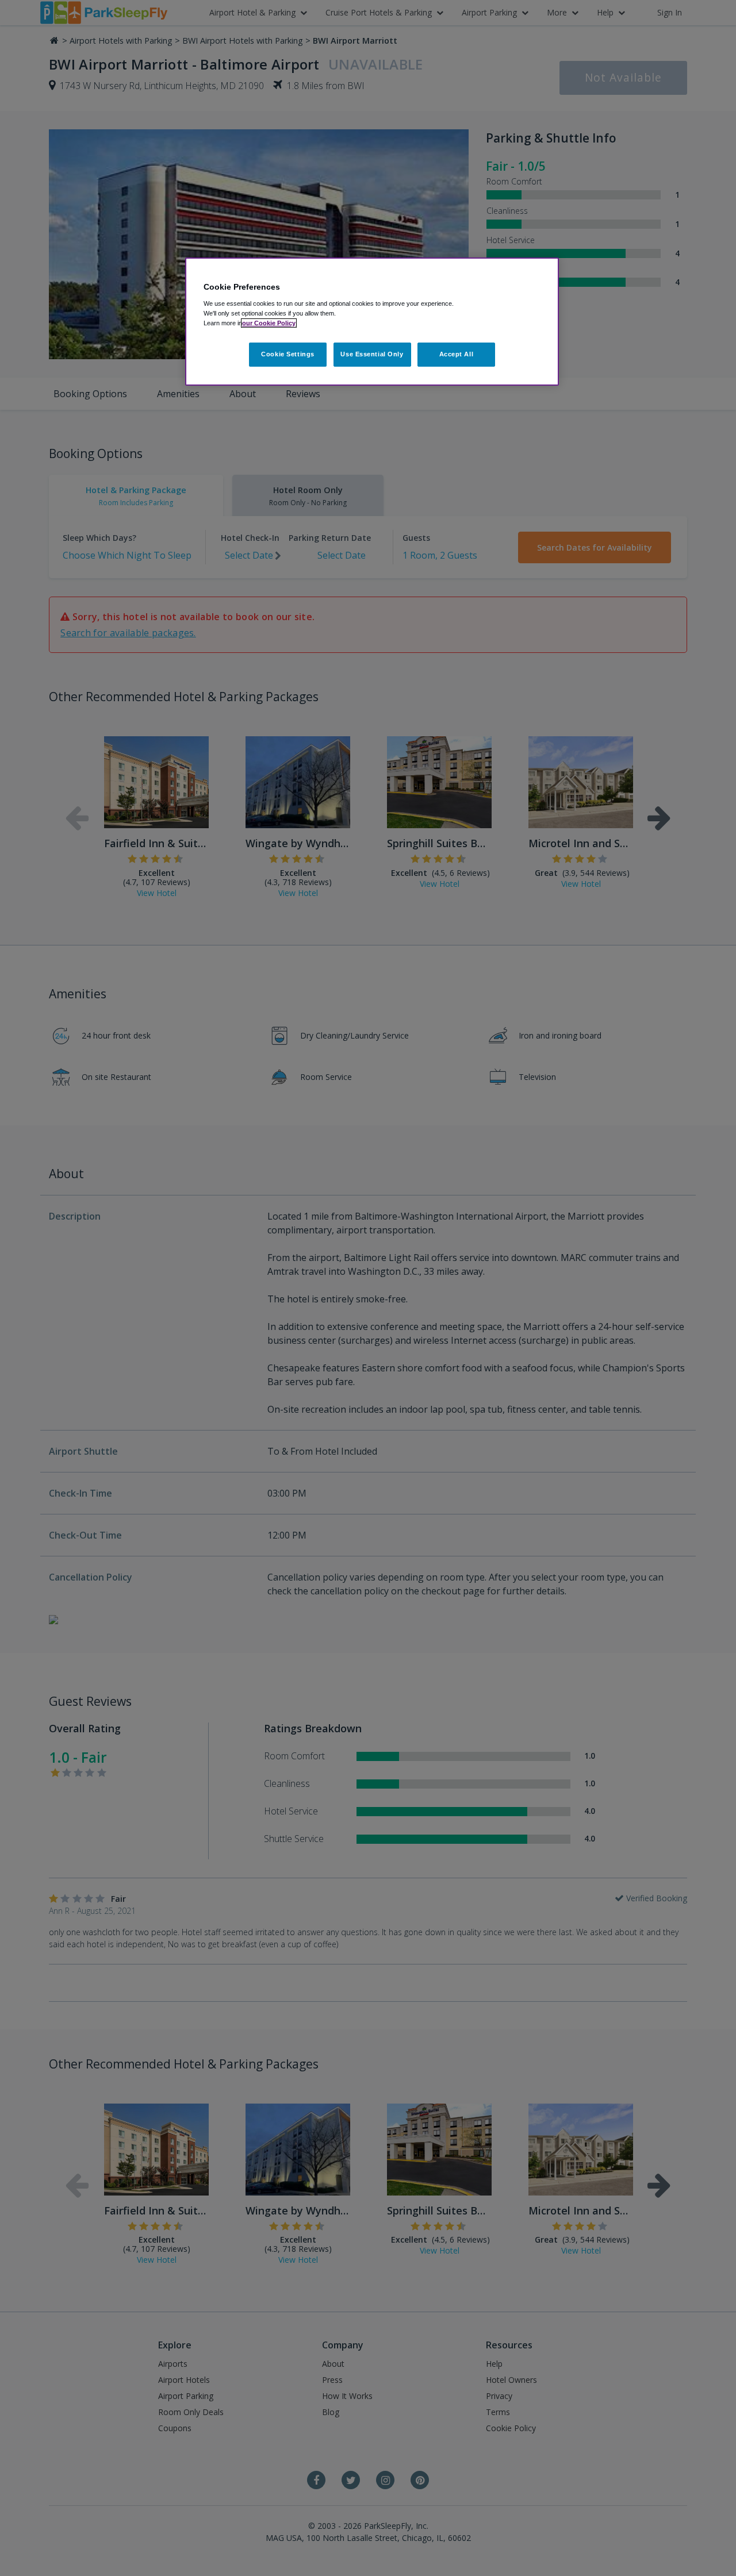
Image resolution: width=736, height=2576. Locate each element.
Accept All (457, 354)
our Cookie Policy (269, 323)
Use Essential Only (372, 354)
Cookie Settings (288, 354)
